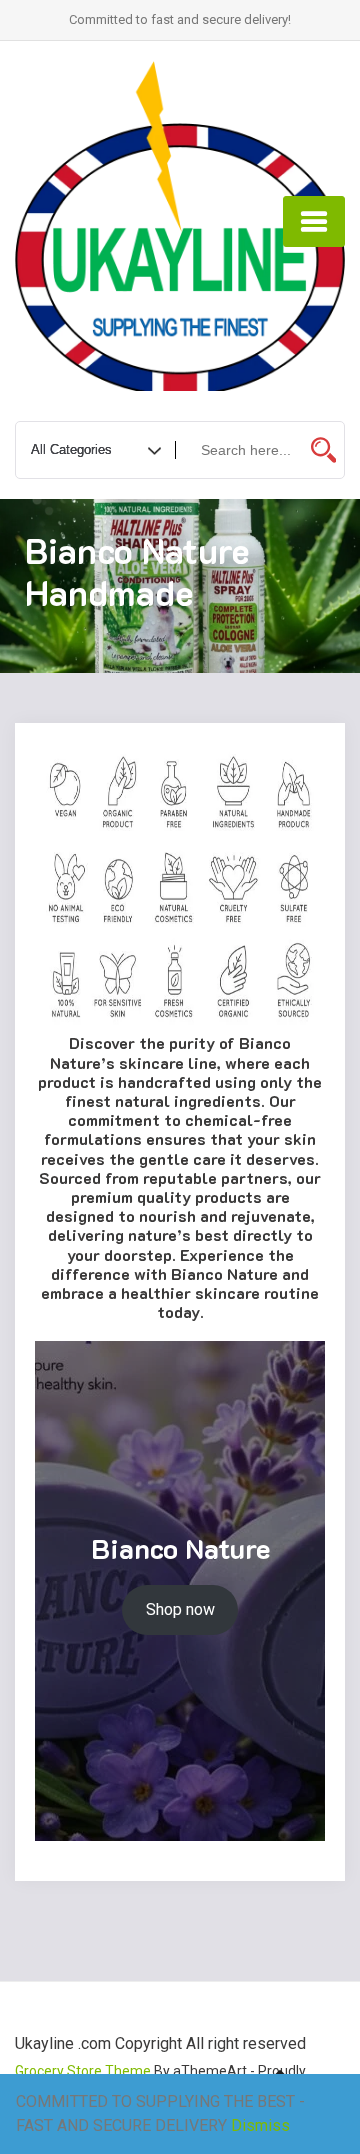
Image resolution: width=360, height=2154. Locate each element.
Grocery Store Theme (83, 2071)
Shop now (180, 1609)
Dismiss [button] (260, 2125)
